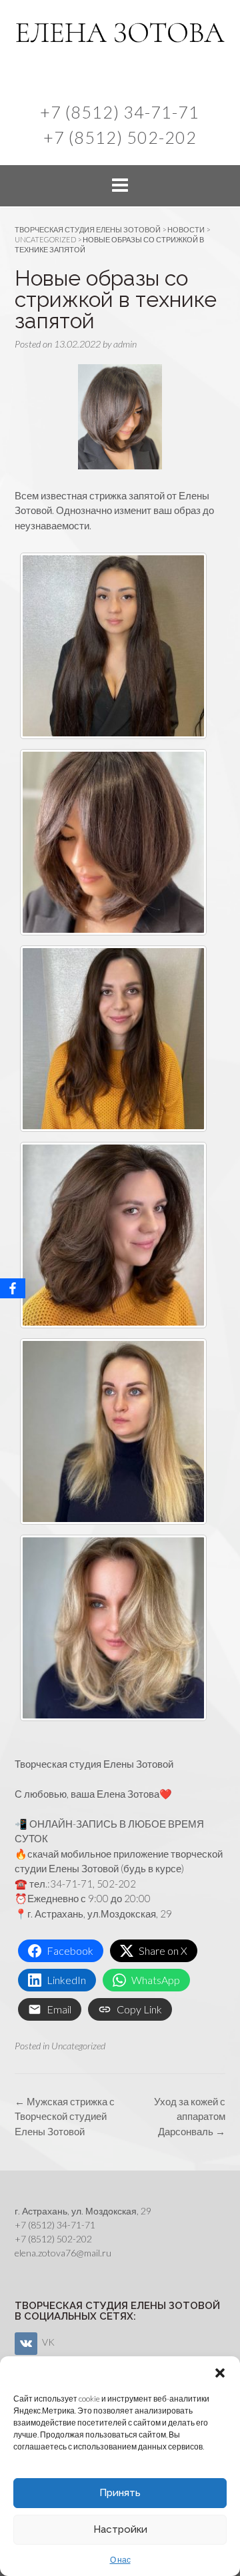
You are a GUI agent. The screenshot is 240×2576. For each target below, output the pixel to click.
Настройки (120, 2529)
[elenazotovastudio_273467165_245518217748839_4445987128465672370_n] (113, 1628)
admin (125, 344)
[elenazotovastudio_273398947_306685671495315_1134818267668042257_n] (113, 842)
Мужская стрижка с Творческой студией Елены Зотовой (65, 2116)
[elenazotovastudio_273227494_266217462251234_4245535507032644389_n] (113, 646)
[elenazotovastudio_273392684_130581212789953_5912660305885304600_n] (113, 1235)
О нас (120, 2560)
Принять (120, 2493)
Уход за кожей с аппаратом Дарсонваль (190, 2116)
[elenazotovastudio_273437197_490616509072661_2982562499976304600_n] (113, 1039)
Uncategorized (78, 2046)
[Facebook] (13, 1288)
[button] (220, 2373)
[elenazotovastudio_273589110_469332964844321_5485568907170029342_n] (113, 1431)
